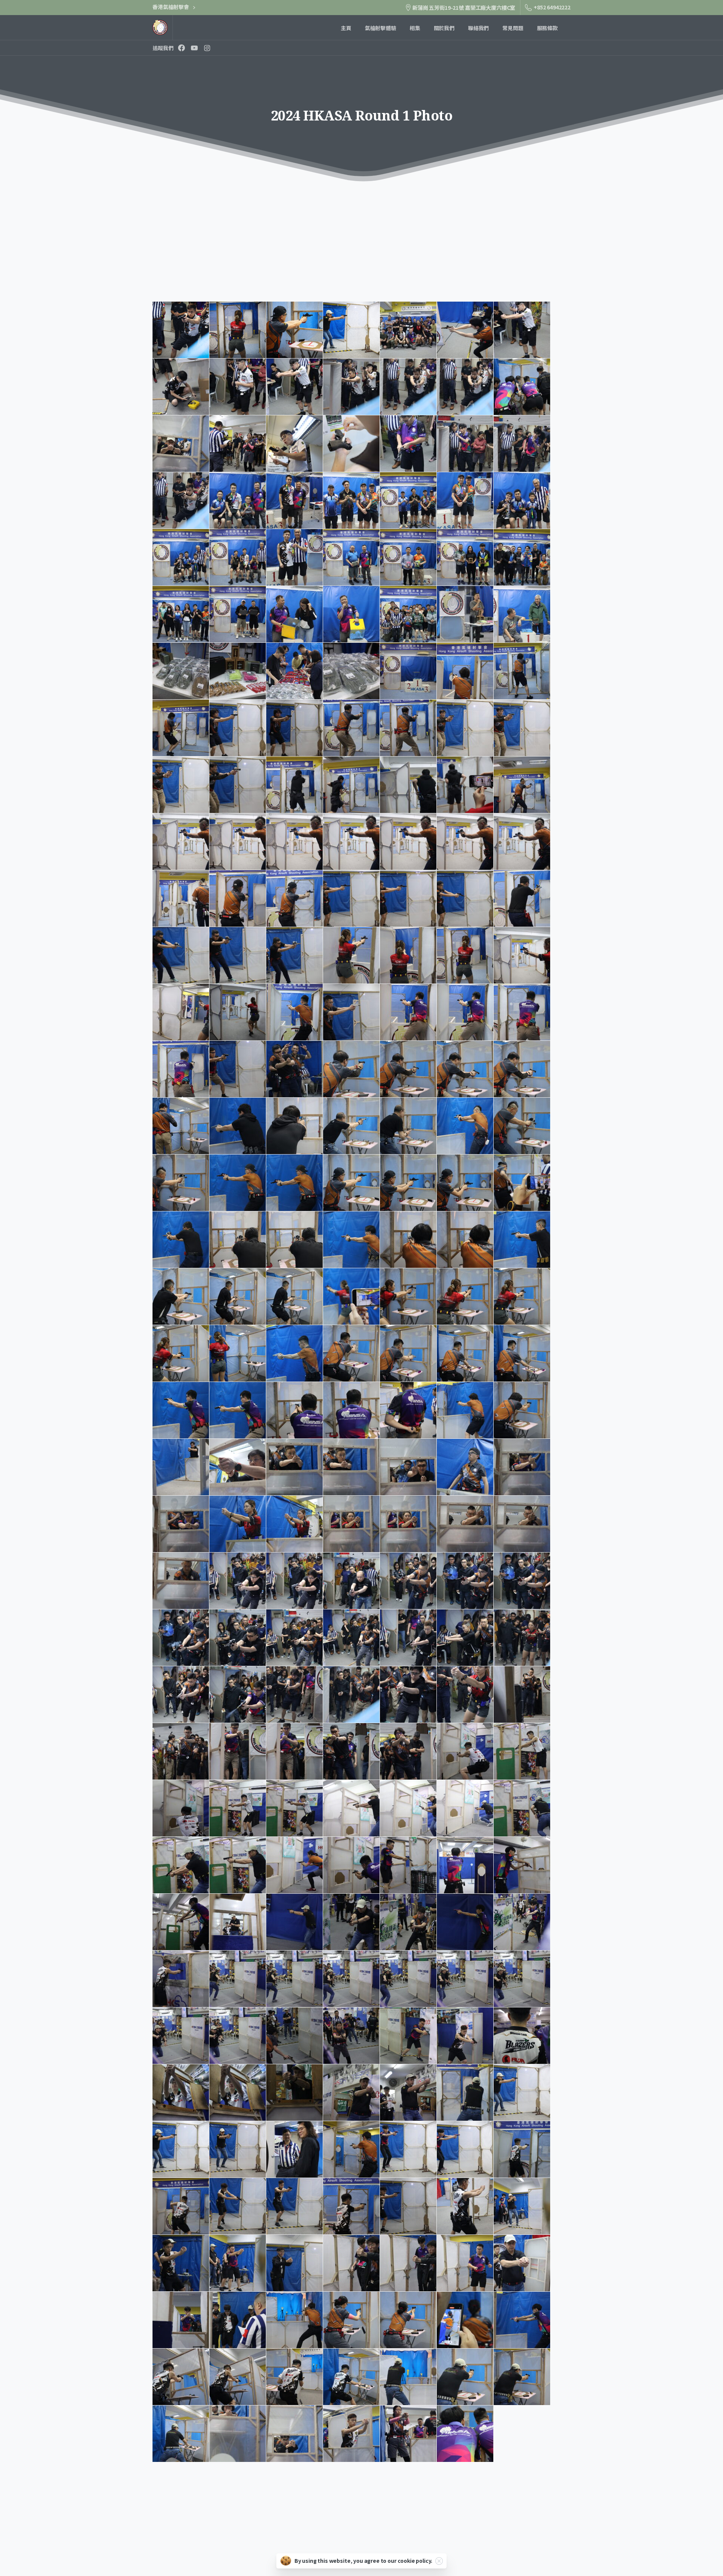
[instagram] (207, 48)
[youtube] (194, 48)
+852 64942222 (552, 7)
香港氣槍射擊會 (171, 7)
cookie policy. (415, 2561)
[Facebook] (182, 48)
